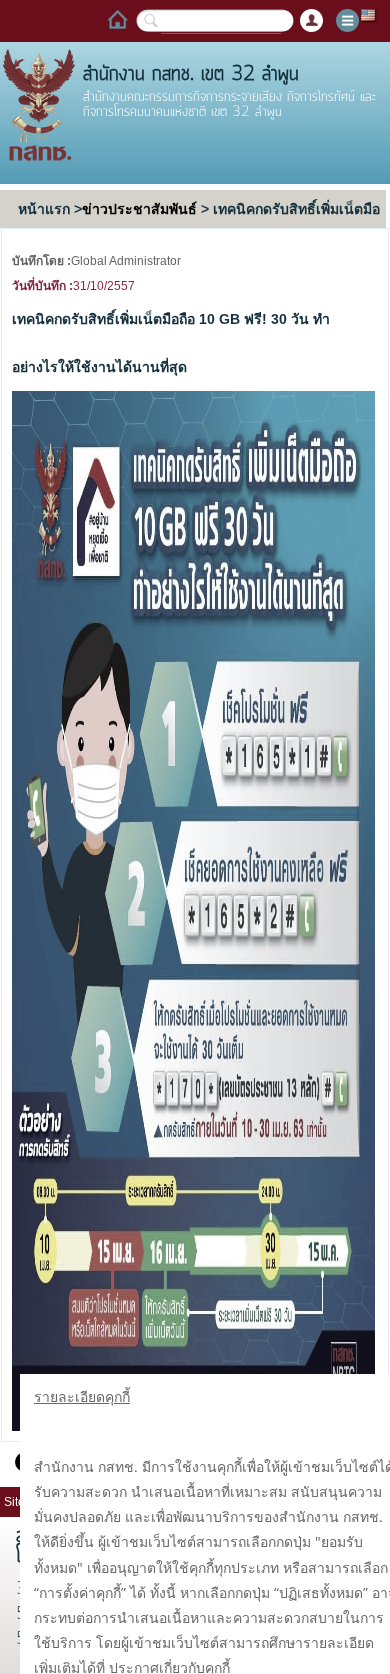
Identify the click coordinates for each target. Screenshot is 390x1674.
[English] (369, 14)
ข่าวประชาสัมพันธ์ (139, 209)
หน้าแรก (44, 209)
